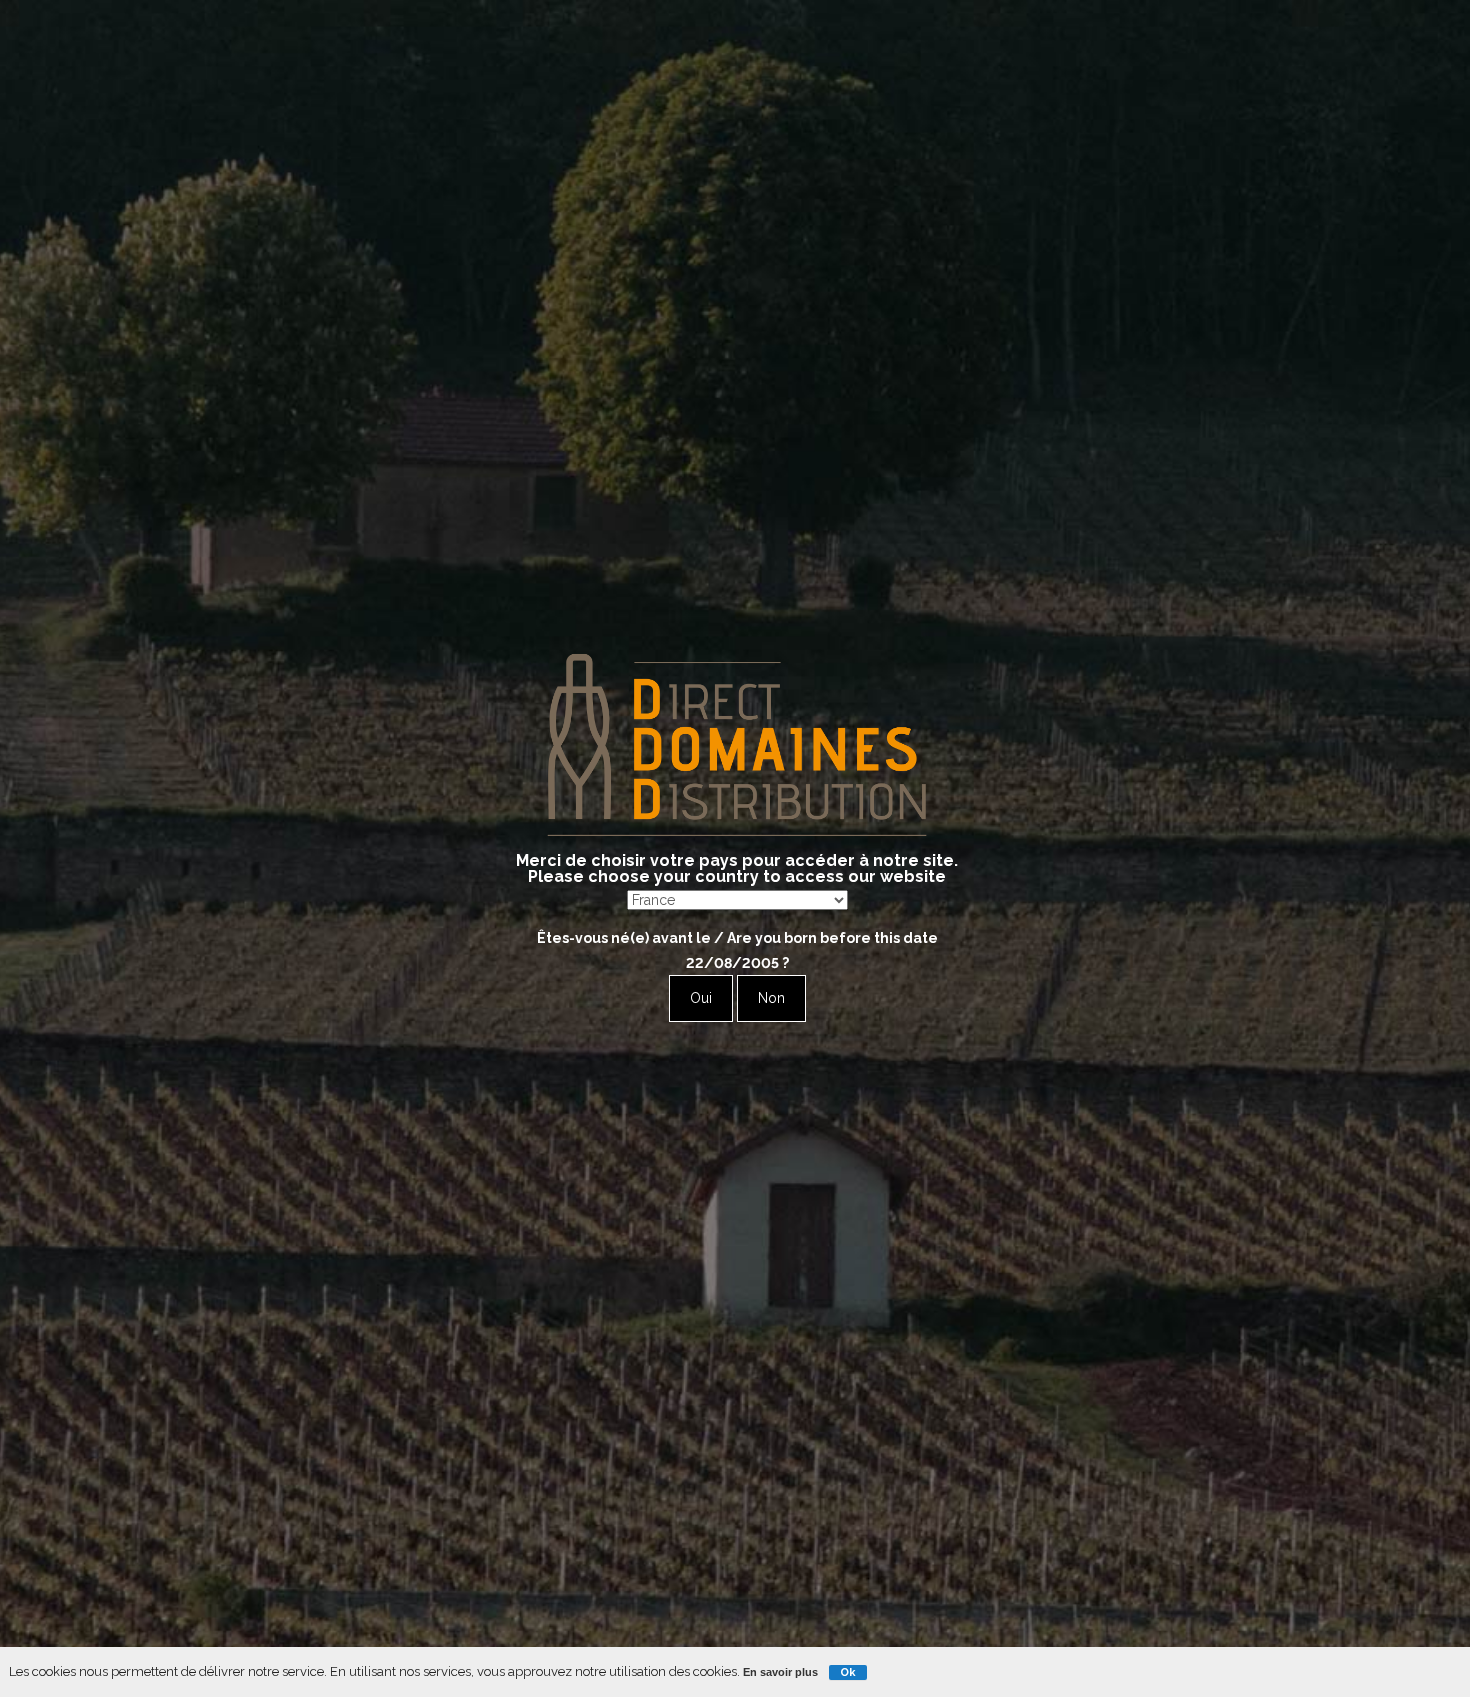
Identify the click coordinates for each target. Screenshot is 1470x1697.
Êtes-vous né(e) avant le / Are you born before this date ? (737, 950)
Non (771, 998)
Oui (701, 998)
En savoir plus (780, 1672)
